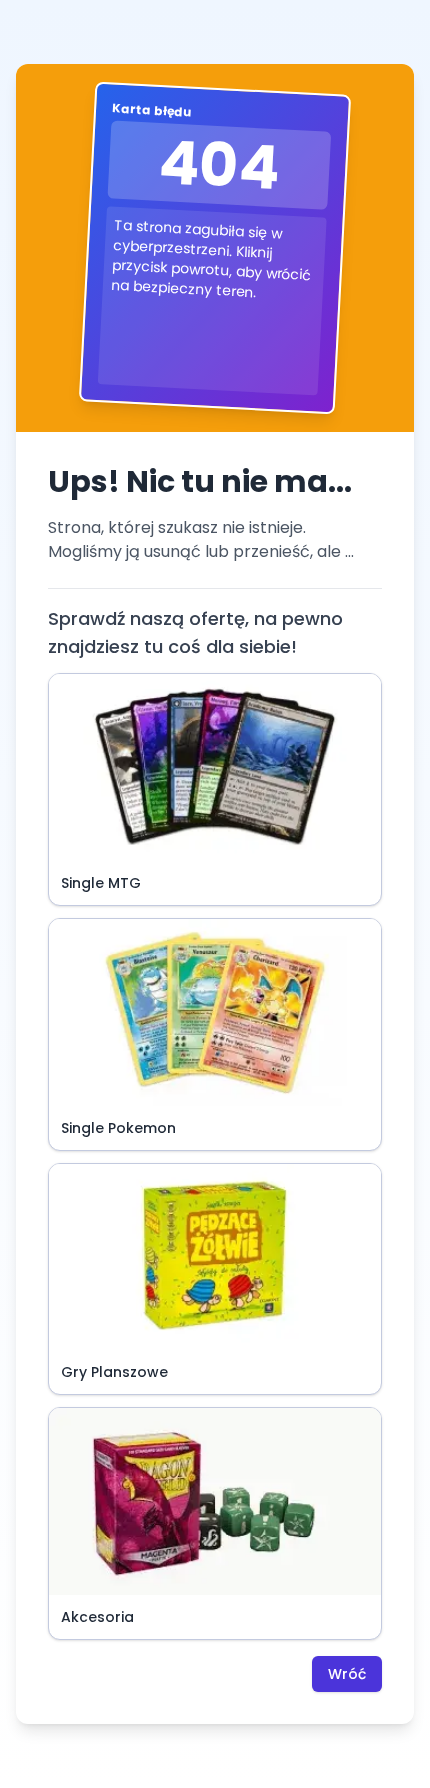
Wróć (347, 1674)
